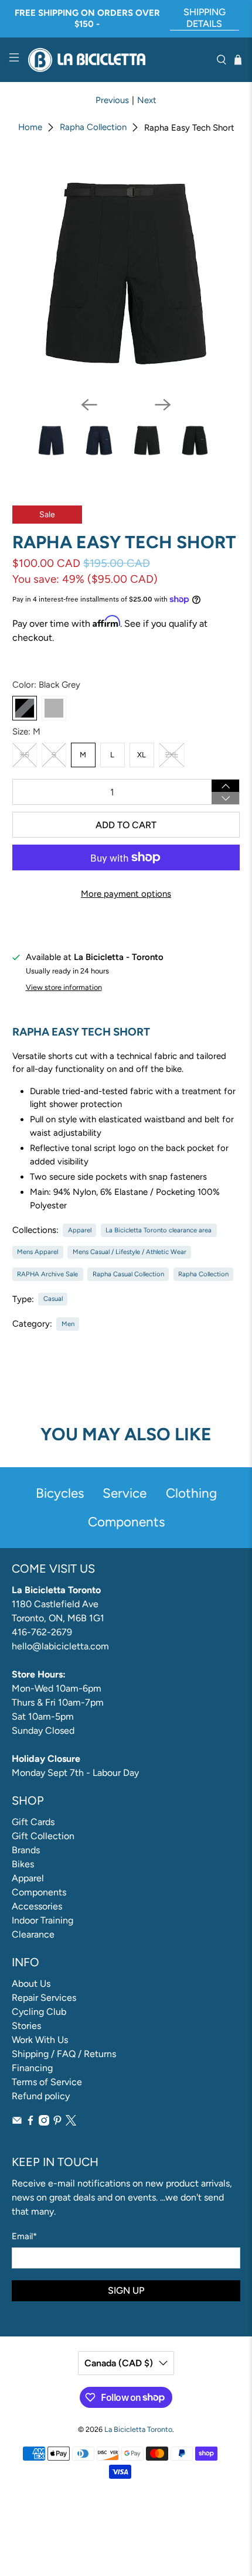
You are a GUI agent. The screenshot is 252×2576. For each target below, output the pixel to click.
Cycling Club (39, 2012)
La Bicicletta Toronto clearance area (159, 1230)
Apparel (80, 1230)
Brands (26, 1850)
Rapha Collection (93, 127)
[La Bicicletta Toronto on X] (71, 2122)
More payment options (126, 894)
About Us (31, 1984)
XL (142, 755)
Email (24, 2236)
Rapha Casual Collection (128, 1274)
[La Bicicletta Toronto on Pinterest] (57, 2122)
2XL (172, 755)
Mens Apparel (38, 1252)
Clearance (33, 1934)
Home (30, 127)
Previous (112, 100)
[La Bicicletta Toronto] (118, 60)
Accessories (37, 1906)
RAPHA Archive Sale (47, 1274)
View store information (64, 987)
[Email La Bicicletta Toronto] (17, 2122)
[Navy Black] (54, 708)
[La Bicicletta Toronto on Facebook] (30, 2122)
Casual (53, 1299)
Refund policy (41, 2096)
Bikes (23, 1864)
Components (39, 1892)
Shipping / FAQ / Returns (64, 2054)
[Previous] (89, 405)
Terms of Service (47, 2082)
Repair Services (44, 1998)
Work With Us (40, 2040)
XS (25, 755)
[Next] (163, 405)
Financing (32, 2068)
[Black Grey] (25, 708)
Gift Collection (43, 1836)
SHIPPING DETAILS (205, 18)
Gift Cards (33, 1822)
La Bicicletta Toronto (138, 2429)
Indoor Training (42, 1920)
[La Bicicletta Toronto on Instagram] (44, 2122)
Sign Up (126, 2290)
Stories (26, 2026)
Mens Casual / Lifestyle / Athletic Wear (130, 1252)
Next (147, 100)
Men (68, 1324)
